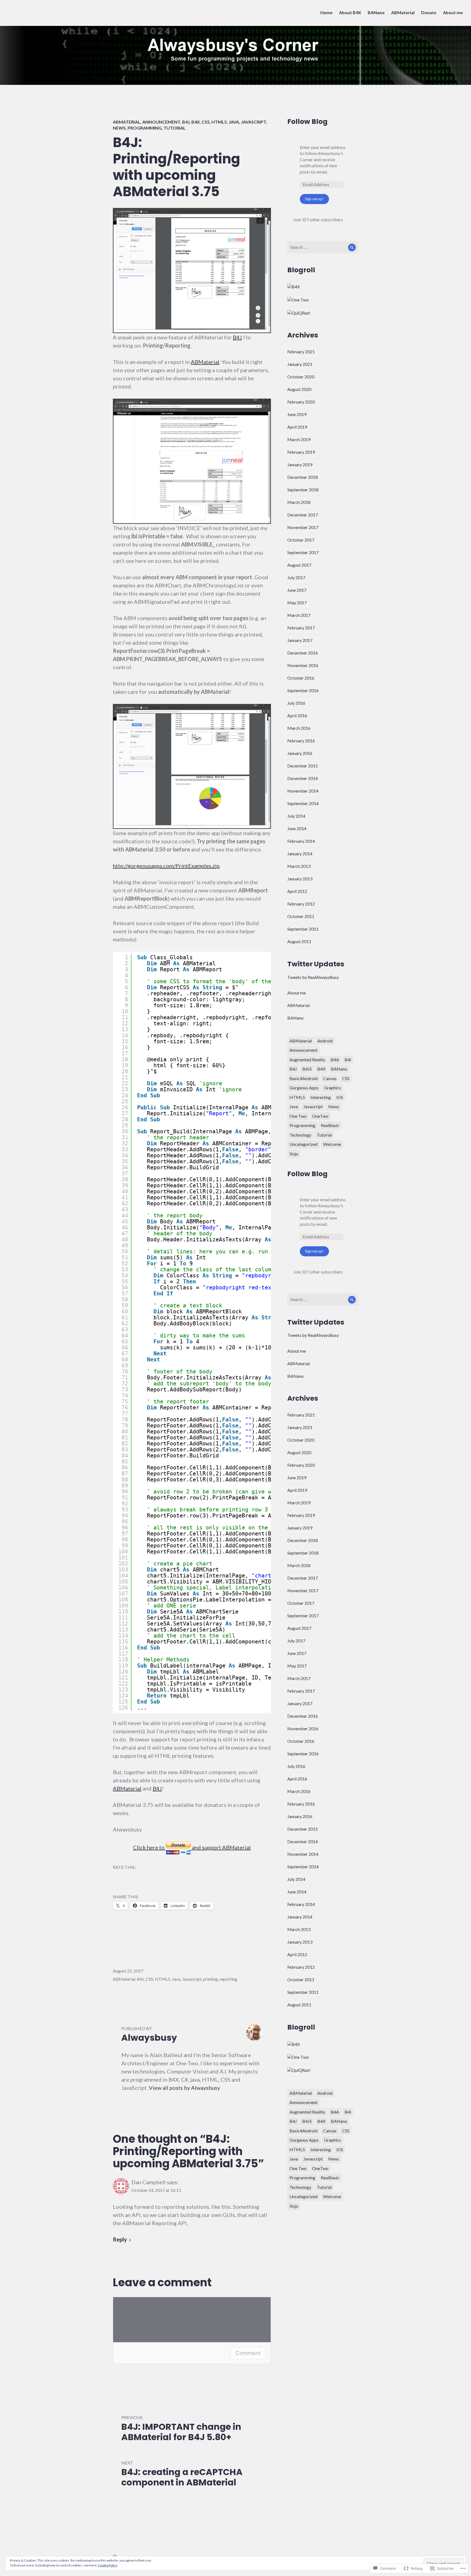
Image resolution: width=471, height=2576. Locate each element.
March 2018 (299, 502)
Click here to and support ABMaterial (192, 1847)
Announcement (161, 122)
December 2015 (303, 766)
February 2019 (301, 452)
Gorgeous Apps (304, 1088)
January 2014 (300, 854)
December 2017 (303, 515)
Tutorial (175, 128)
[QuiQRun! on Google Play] (299, 312)
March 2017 (299, 615)
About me (453, 12)
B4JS (307, 1069)
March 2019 (299, 439)
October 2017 (301, 540)
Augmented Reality (307, 1060)
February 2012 (301, 904)
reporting (228, 1979)
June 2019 (297, 414)
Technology (300, 1135)
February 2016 (301, 741)
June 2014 (297, 828)
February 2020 (301, 402)
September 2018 (303, 490)
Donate (429, 12)
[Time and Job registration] (298, 299)
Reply (120, 2239)
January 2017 (300, 640)
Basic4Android (304, 1078)
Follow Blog (307, 122)
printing (210, 1979)
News (119, 128)
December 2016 (303, 653)
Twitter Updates (316, 964)
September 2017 (303, 552)
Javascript (253, 122)
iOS (340, 1097)
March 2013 (299, 866)
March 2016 (299, 728)
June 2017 (297, 590)
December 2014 (303, 778)
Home (326, 12)
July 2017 (296, 577)
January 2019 (300, 464)
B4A (335, 1060)
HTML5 (219, 122)
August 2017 (299, 565)
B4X (196, 122)
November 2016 (303, 665)
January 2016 (300, 753)
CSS (206, 122)
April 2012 (297, 891)
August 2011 (299, 941)
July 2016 (296, 703)
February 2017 (301, 628)
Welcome (332, 1144)
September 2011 (303, 929)
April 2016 (297, 715)
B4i (348, 1060)
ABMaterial (403, 12)
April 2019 (297, 427)
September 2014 (303, 803)
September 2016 (303, 690)
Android (325, 1041)
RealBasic (330, 1125)
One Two (298, 1116)
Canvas (330, 1078)
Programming (145, 128)
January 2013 (300, 879)
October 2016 (301, 678)
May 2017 (297, 603)
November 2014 (303, 791)
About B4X (350, 12)
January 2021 (300, 364)
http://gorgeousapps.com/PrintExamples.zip (166, 866)
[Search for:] (323, 247)
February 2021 (301, 352)
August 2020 (299, 389)
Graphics (333, 1088)
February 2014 (301, 841)
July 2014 (296, 816)
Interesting (321, 1097)
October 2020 (301, 377)
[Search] (352, 247)
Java (234, 122)
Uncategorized (304, 1144)
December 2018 (303, 477)
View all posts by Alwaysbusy (184, 2088)
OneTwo (320, 1116)
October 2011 (301, 916)
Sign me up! (314, 199)
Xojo (294, 1154)
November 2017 (303, 527)
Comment (248, 2353)
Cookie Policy (108, 2565)
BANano (376, 12)
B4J (186, 122)
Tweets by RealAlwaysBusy (313, 977)
